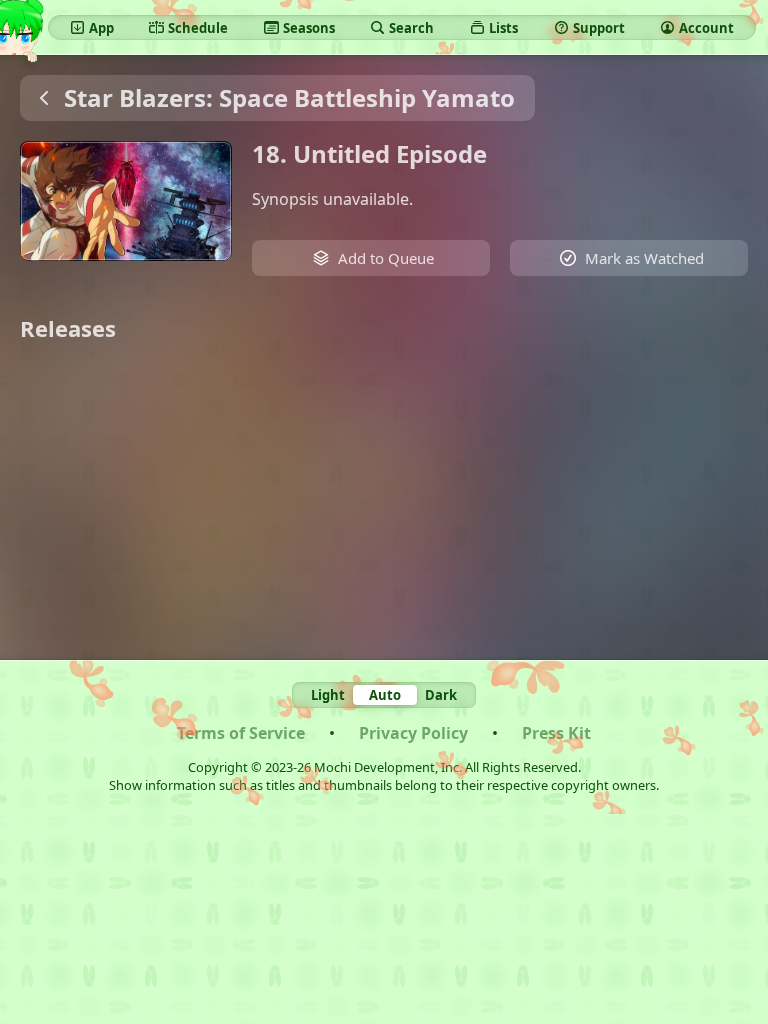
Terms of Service (241, 733)
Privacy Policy (413, 733)
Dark (441, 695)
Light (328, 695)
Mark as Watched (644, 258)
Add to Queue (386, 258)
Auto (385, 695)
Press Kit (556, 733)
